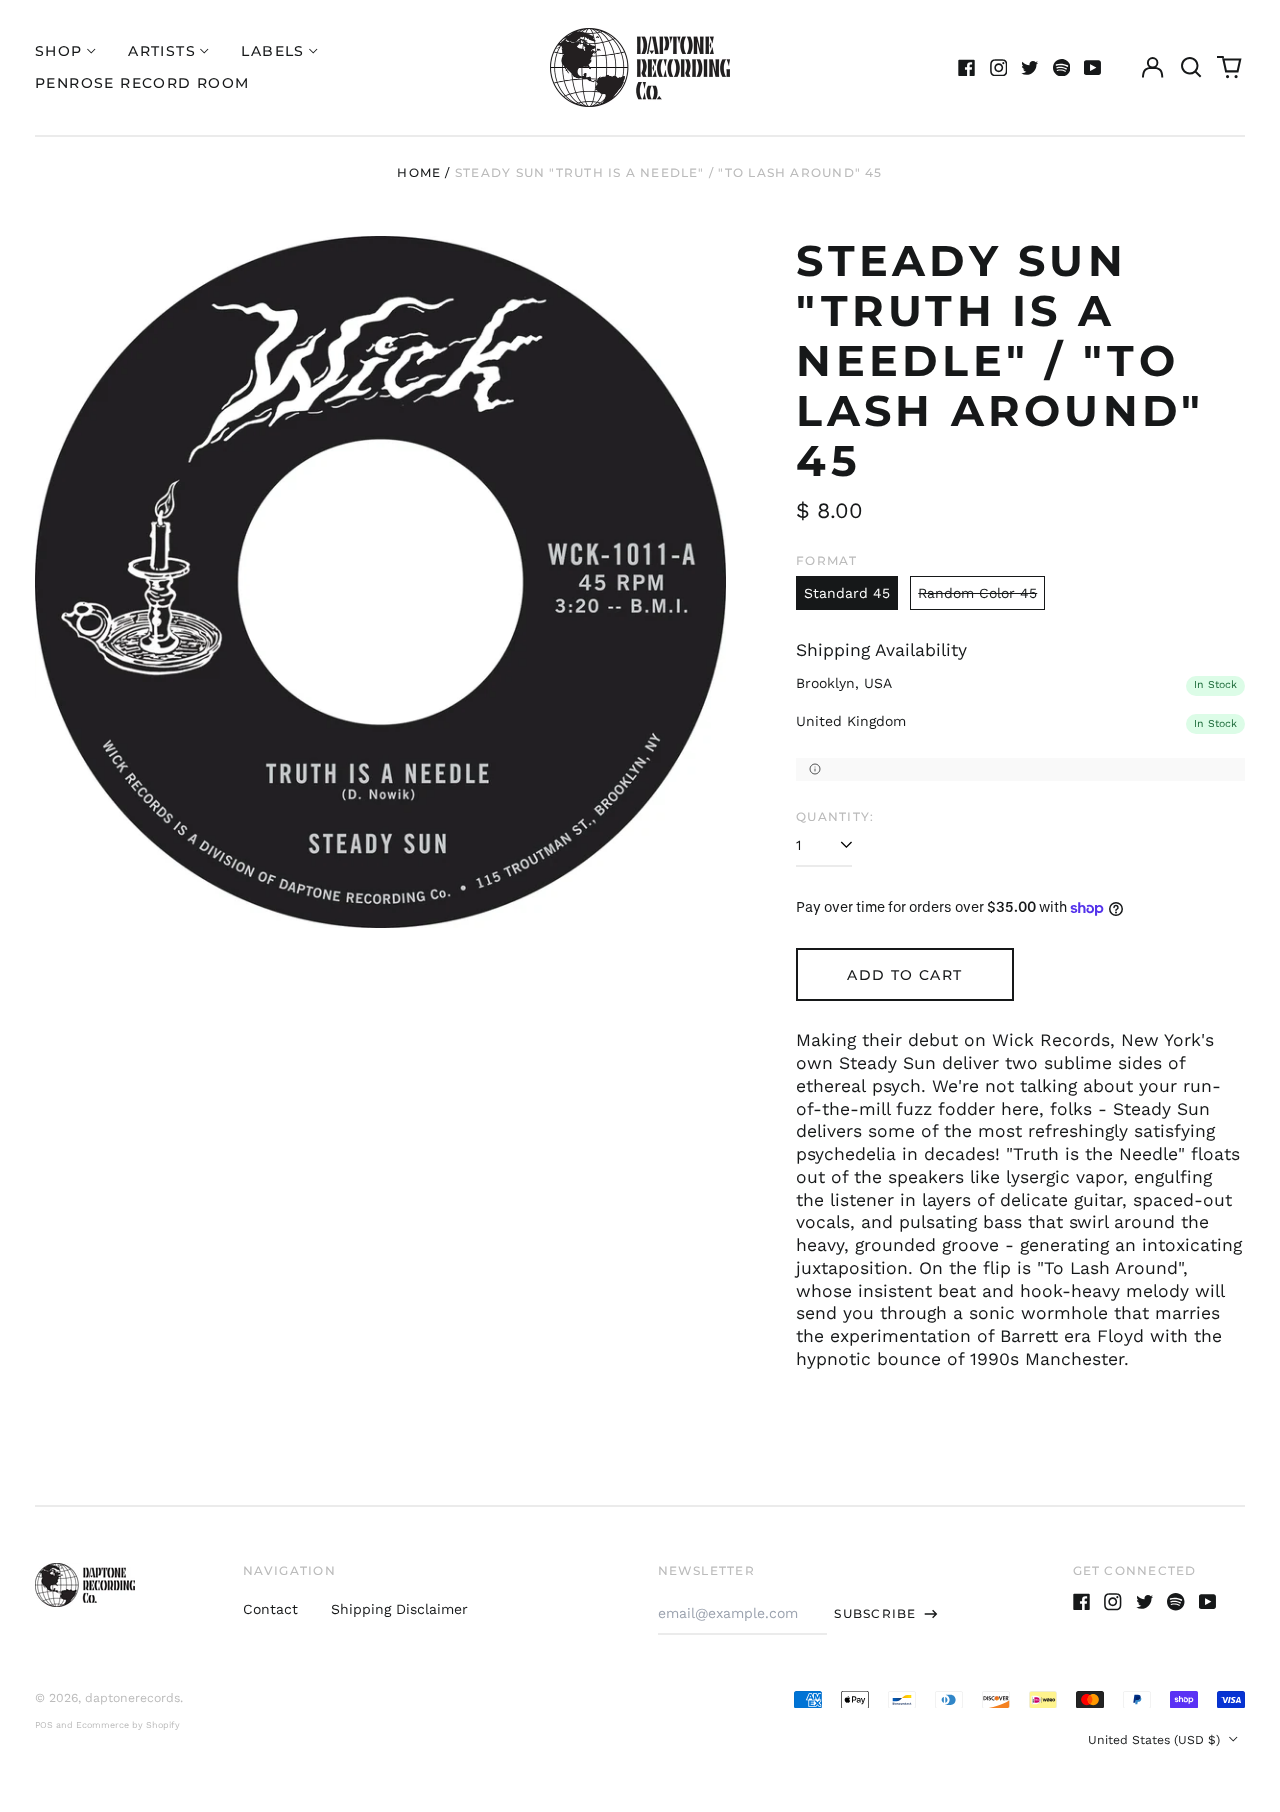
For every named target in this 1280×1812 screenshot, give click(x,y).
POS (44, 1725)
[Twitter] (1030, 68)
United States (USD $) (1156, 1740)
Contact (270, 1609)
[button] (1191, 68)
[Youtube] (1093, 68)
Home (419, 172)
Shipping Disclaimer (399, 1609)
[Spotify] (1062, 68)
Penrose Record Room (142, 83)
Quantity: (835, 816)
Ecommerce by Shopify (128, 1725)
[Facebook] (967, 68)
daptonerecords (132, 1698)
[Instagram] (999, 68)
